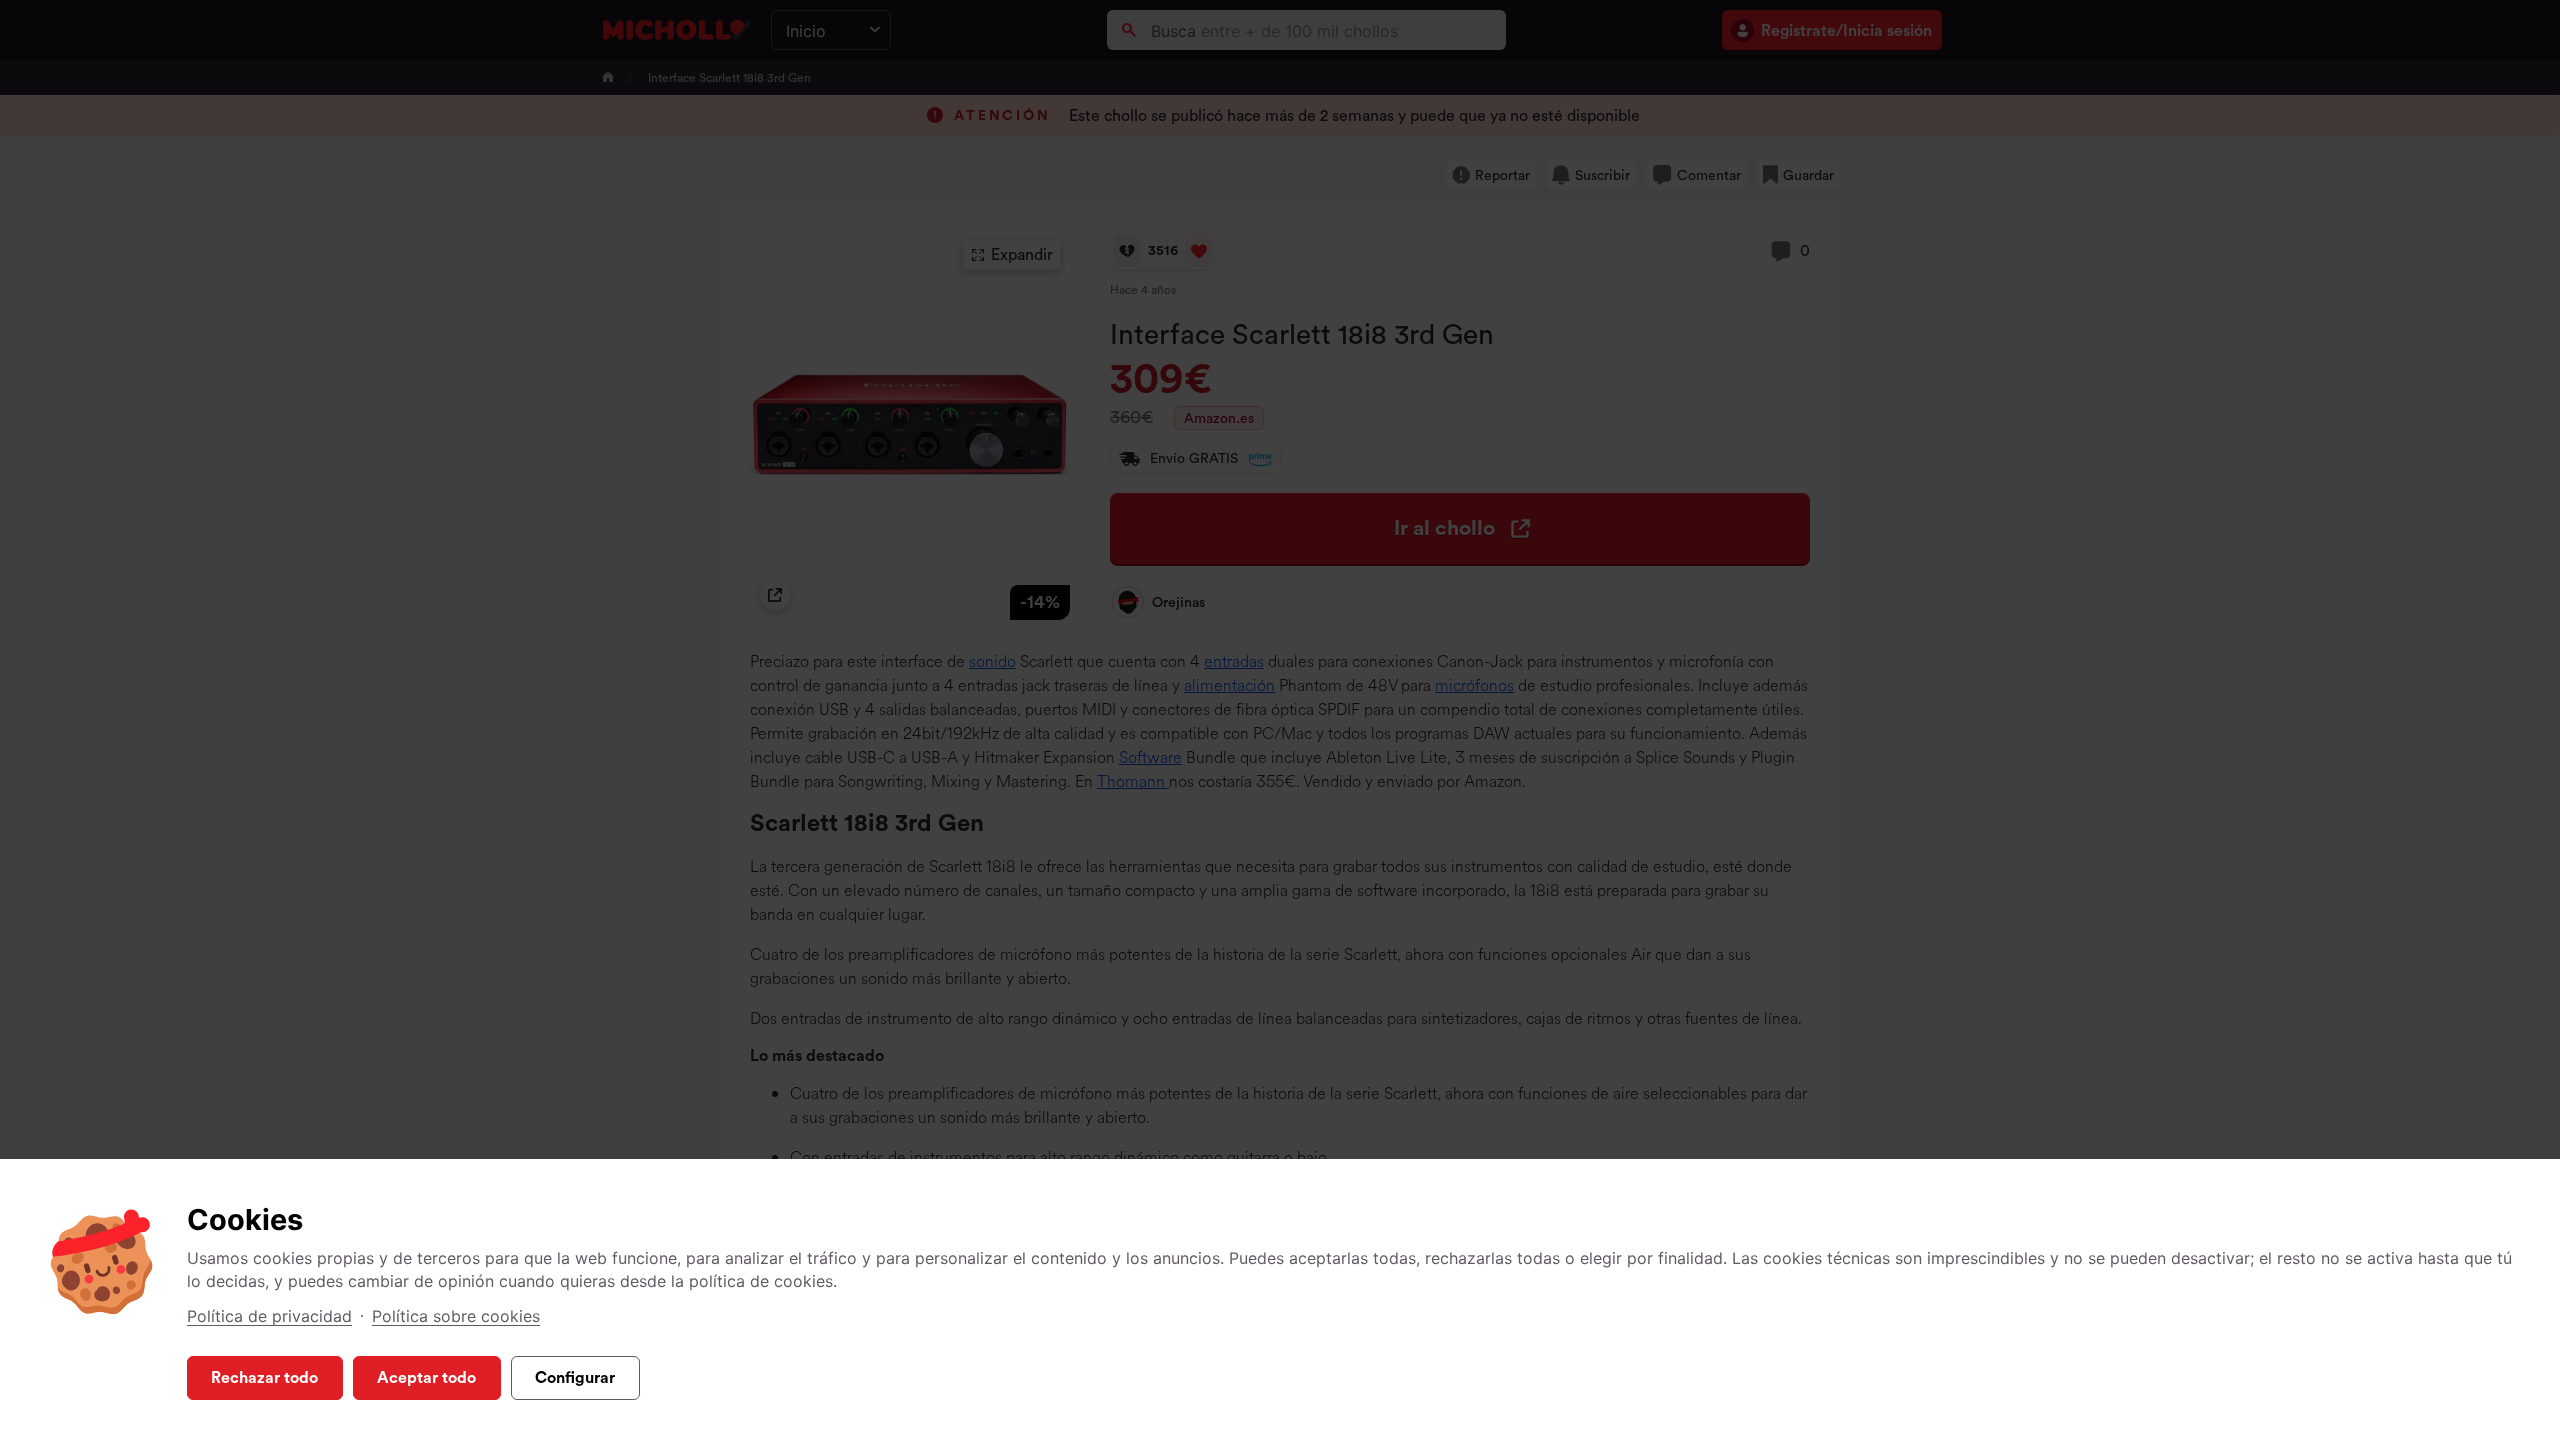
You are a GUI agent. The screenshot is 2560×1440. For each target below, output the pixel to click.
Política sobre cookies (456, 1316)
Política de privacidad (269, 1316)
